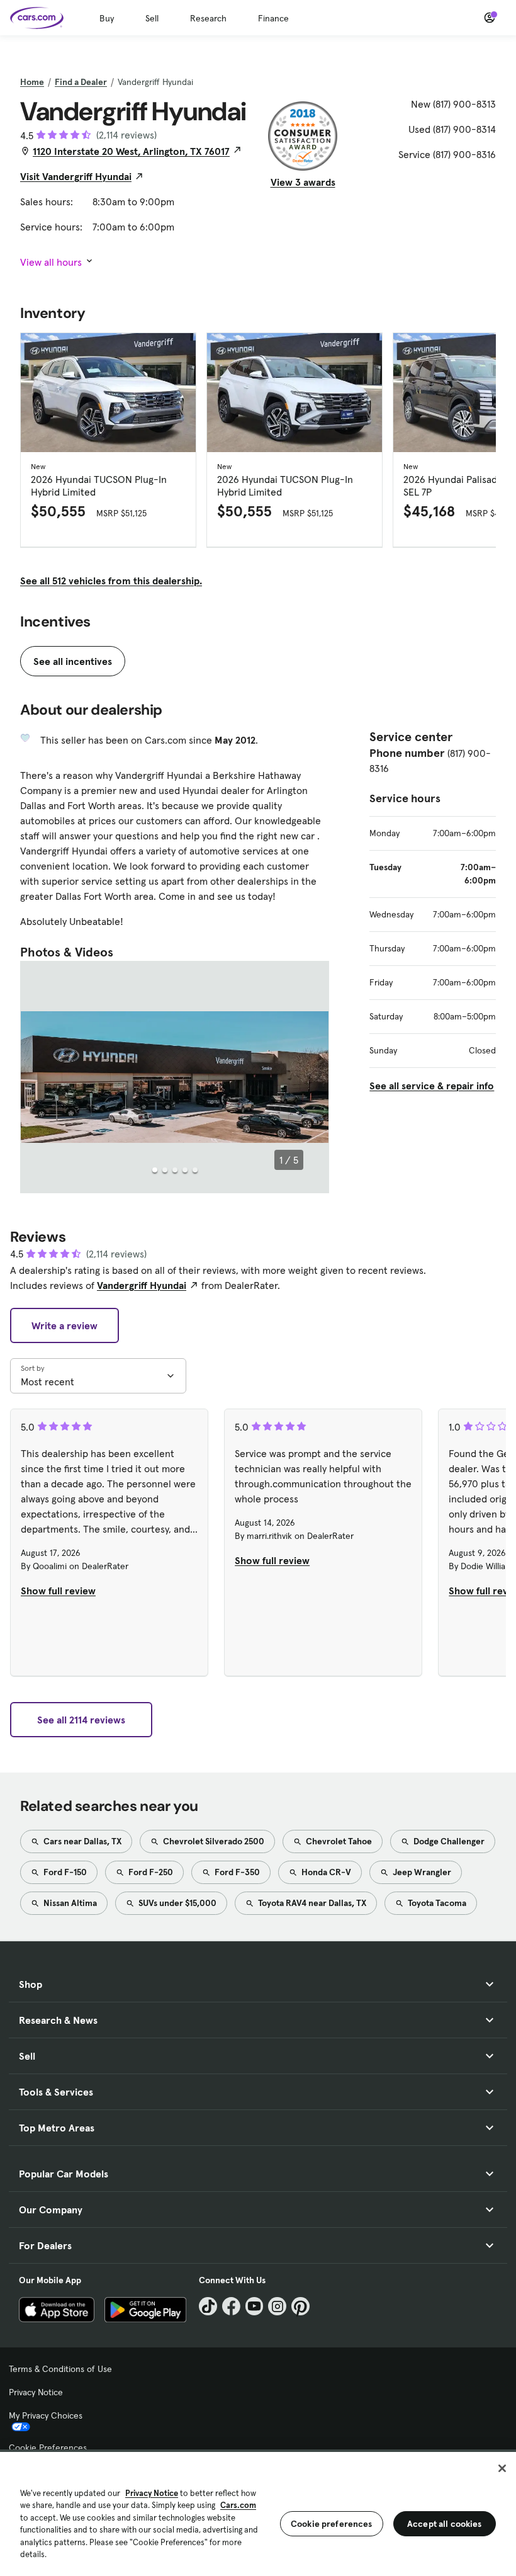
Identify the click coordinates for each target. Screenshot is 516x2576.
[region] (258, 2513)
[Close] (502, 2468)
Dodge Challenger (448, 1841)
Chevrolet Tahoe (338, 1841)
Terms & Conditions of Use (60, 2369)
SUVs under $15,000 (177, 1903)
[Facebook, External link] (231, 2306)
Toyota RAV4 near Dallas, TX (311, 1903)
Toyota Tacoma (436, 1903)
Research (208, 18)
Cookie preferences (332, 2524)
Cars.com (238, 2505)
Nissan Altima (69, 1903)
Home (32, 82)
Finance (273, 18)
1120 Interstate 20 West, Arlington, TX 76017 (131, 151)
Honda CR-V (325, 1872)
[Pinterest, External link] (300, 2306)
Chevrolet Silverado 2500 (213, 1841)
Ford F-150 (64, 1872)
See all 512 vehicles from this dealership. (111, 581)
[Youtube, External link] (255, 2306)
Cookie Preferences (48, 2448)
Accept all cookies (445, 2524)
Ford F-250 (150, 1872)
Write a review (64, 1325)
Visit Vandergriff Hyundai (76, 176)
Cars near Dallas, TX (81, 1841)
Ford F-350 (236, 1872)
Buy (107, 18)
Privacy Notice (36, 2392)
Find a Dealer (81, 82)
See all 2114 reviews (81, 1720)
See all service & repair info (432, 1086)
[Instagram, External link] (277, 2306)
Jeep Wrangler (421, 1872)
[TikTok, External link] (208, 2306)
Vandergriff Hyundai (142, 1285)
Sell (152, 18)
